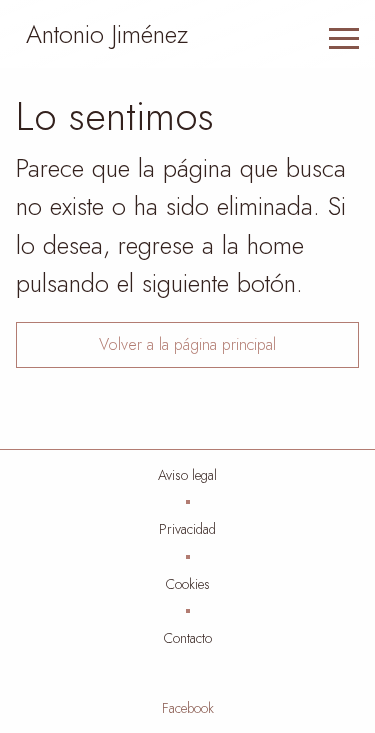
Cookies (188, 584)
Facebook (188, 708)
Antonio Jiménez (107, 34)
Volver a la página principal (187, 344)
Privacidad (187, 529)
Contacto (188, 638)
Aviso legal (187, 475)
